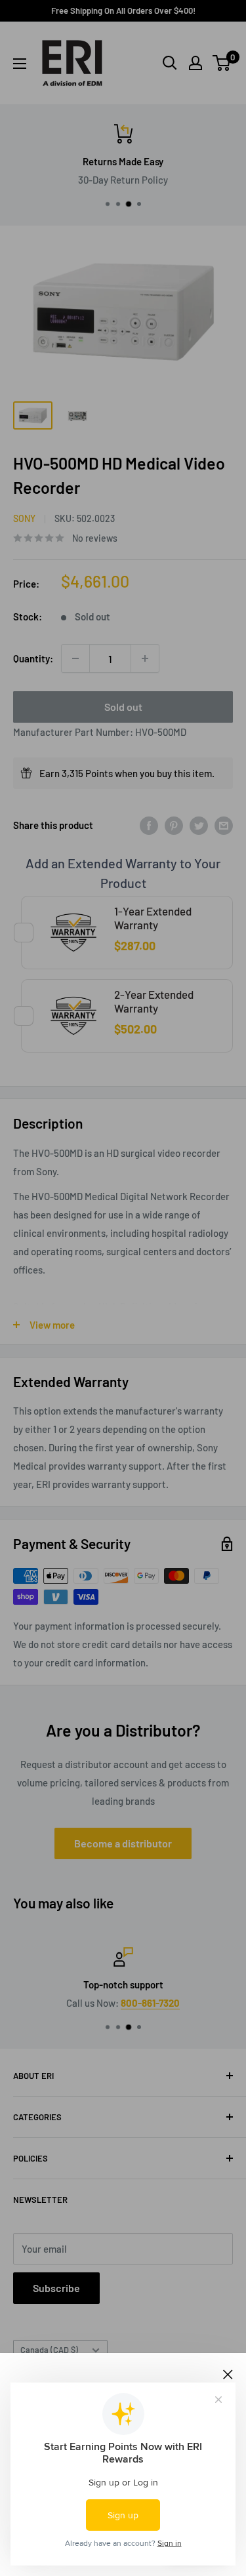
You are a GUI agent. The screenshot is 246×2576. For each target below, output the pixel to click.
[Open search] (170, 63)
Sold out (123, 707)
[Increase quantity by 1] (145, 658)
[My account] (195, 63)
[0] (222, 63)
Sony (24, 518)
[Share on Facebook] (149, 825)
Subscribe (56, 2288)
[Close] (228, 2373)
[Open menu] (20, 64)
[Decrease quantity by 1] (75, 658)
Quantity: (33, 658)
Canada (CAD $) (49, 2350)
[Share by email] (224, 825)
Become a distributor (123, 1843)
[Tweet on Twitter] (199, 825)
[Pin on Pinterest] (174, 825)
